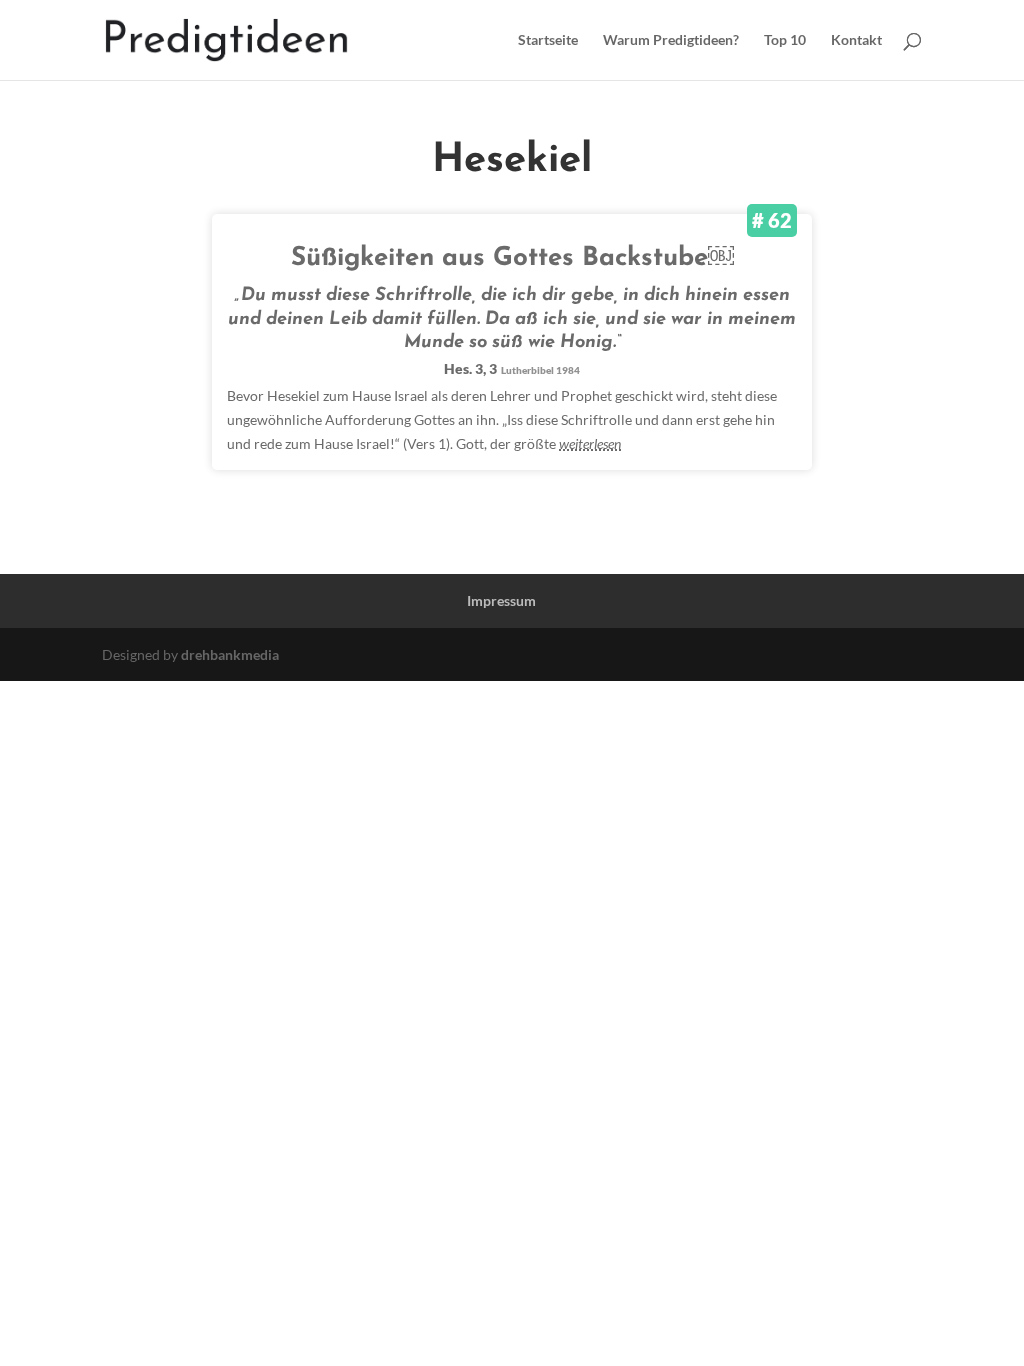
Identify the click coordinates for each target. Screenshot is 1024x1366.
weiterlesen (590, 443)
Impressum (501, 600)
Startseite (548, 40)
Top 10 (785, 40)
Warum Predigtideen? (671, 40)
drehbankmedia (230, 654)
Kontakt (856, 40)
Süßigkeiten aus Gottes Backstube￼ (512, 258)
